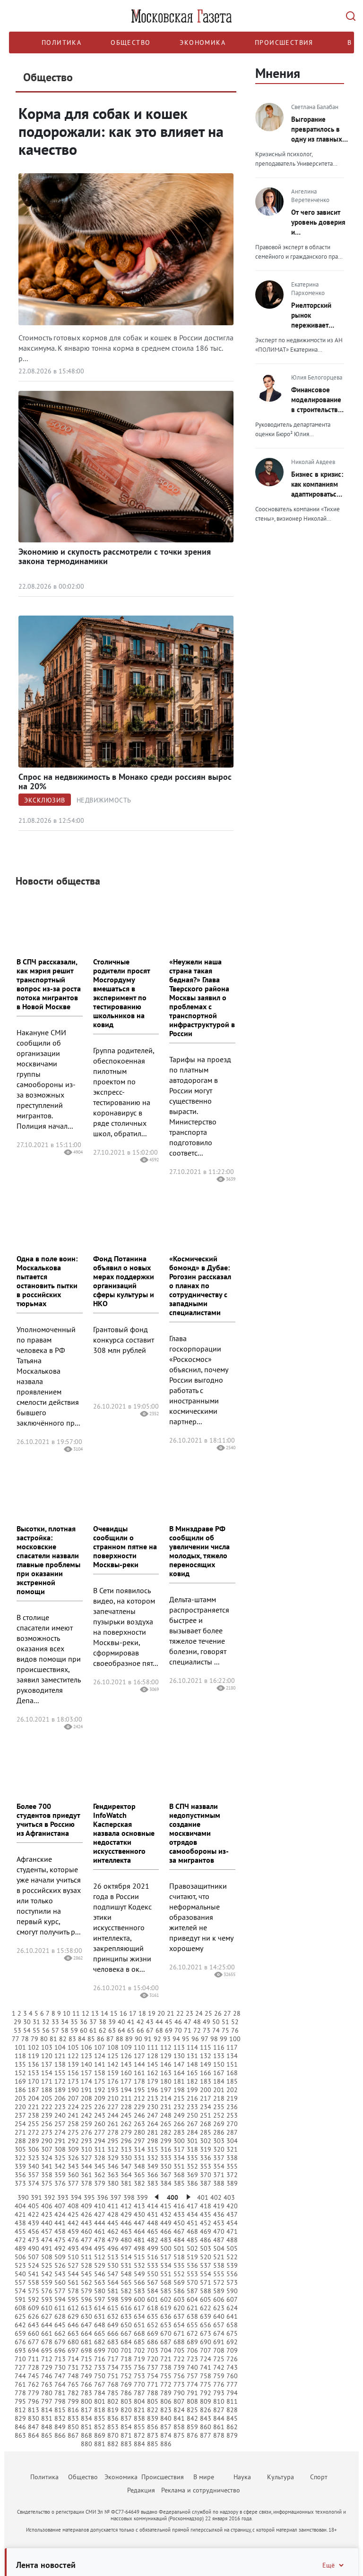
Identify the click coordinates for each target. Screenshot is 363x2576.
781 (60, 2393)
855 (139, 2427)
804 (139, 2401)
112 (166, 2047)
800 (86, 2401)
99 (224, 2039)
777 (232, 2384)
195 (139, 2090)
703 (153, 2350)
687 (166, 2342)
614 (100, 2308)
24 (199, 2013)
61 (93, 2030)
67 (150, 2030)
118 (20, 2056)
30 (27, 2022)
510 (73, 2257)
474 (47, 2240)
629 (73, 2316)
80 (44, 2039)
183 (206, 2081)
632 (113, 2316)
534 (166, 2265)
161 (139, 2073)
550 (153, 2274)
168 (232, 2073)
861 (219, 2427)
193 (113, 2090)
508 (47, 2257)
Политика (61, 42)
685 (139, 2342)
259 (86, 2124)
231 (166, 2107)
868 (86, 2435)
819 (113, 2410)
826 (206, 2410)
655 (192, 2325)
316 (166, 2149)
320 (219, 2149)
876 (192, 2435)
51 (225, 2022)
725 (219, 2359)
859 (192, 2427)
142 (113, 2064)
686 (153, 2342)
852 (100, 2427)
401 (203, 2197)
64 (121, 2030)
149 (206, 2064)
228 (126, 2107)
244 (113, 2115)
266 (179, 2124)
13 (95, 2013)
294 (100, 2141)
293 (86, 2141)
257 (60, 2124)
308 (60, 2149)
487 (219, 2240)
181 (179, 2081)
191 (86, 2090)
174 (86, 2081)
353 (206, 2166)
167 (219, 2073)
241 (73, 2115)
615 (113, 2308)
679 (60, 2342)
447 (139, 2223)
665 (100, 2333)
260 (100, 2124)
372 (232, 2175)
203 (20, 2098)
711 (34, 2359)
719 (139, 2359)
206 (60, 2098)
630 (86, 2316)
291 (60, 2141)
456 (34, 2231)
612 (73, 2308)
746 (47, 2376)
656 (206, 2325)
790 (179, 2393)
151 (232, 2064)
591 (20, 2299)
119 (34, 2056)
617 (139, 2308)
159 (113, 2073)
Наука (242, 2477)
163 (166, 2073)
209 (100, 2098)
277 (100, 2132)
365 (139, 2175)
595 (73, 2299)
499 (153, 2248)
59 (74, 2030)
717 (113, 2359)
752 (126, 2376)
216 (192, 2098)
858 (179, 2427)
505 (232, 2248)
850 (73, 2427)
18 (142, 2013)
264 (153, 2124)
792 (206, 2393)
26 (218, 2013)
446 (126, 2223)
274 (60, 2132)
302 (206, 2141)
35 (74, 2022)
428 (113, 2214)
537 (206, 2265)
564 (113, 2282)
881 (100, 2444)
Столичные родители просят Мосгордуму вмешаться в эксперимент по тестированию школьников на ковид (121, 993)
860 (206, 2427)
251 (206, 2115)
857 (166, 2427)
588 (206, 2291)
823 (166, 2410)
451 (192, 2223)
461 (100, 2231)
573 (232, 2282)
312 (113, 2149)
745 (34, 2376)
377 (73, 2183)
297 (139, 2141)
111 (153, 2047)
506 (20, 2257)
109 (126, 2047)
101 (20, 2047)
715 (86, 2359)
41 (131, 2022)
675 (232, 2333)
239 (47, 2115)
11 (76, 2013)
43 (150, 2022)
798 (60, 2401)
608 (20, 2308)
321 (232, 2149)
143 (126, 2064)
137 (47, 2064)
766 (86, 2384)
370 (206, 2175)
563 (100, 2282)
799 (73, 2401)
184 (219, 2081)
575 (34, 2291)
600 (139, 2299)
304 (232, 2141)
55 (36, 2030)
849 (60, 2427)
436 (219, 2214)
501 (179, 2248)
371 (219, 2175)
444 (100, 2223)
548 (126, 2274)
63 (112, 2030)
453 (219, 2223)
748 (73, 2376)
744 (20, 2376)
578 (73, 2291)
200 (206, 2090)
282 (166, 2132)
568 (166, 2282)
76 (235, 2030)
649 (113, 2325)
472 (20, 2240)
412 (126, 2206)
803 (126, 2401)
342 (60, 2166)
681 (86, 2342)
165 (192, 2073)
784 (100, 2393)
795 (20, 2401)
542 (47, 2274)
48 (197, 2022)
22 (180, 2013)
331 (139, 2158)
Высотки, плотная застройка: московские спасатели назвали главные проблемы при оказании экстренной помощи (48, 1560)
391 (36, 2197)
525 (47, 2265)
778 (20, 2393)
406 (47, 2206)
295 (113, 2141)
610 (47, 2308)
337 (219, 2158)
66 (140, 2030)
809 (206, 2401)
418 (206, 2206)
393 (63, 2197)
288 (20, 2141)
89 (129, 2039)
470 (219, 2231)
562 (86, 2282)
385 (179, 2183)
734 (113, 2367)
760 (232, 2376)
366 (153, 2175)
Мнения (278, 73)
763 (47, 2384)
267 (192, 2124)
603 (179, 2299)
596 (86, 2299)
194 (126, 2090)
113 (179, 2047)
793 (219, 2393)
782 (73, 2393)
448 (153, 2223)
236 (232, 2107)
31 (36, 2022)
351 (179, 2166)
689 (192, 2342)
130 (179, 2056)
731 (73, 2367)
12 (86, 2013)
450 (179, 2223)
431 (153, 2214)
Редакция (141, 2490)
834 (86, 2418)
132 (206, 2056)
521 (219, 2257)
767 (100, 2384)
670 (166, 2333)
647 (86, 2325)
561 (73, 2282)
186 (20, 2090)
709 (232, 2350)
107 (100, 2047)
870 (113, 2435)
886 (166, 2444)
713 (60, 2359)
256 (47, 2124)
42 (140, 2022)
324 (47, 2158)
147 (179, 2064)
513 (113, 2257)
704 (166, 2350)
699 (100, 2350)
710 (20, 2359)
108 (113, 2047)
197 (166, 2090)
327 (86, 2158)
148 (192, 2064)
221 (34, 2107)
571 (206, 2282)
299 (166, 2141)
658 (232, 2325)
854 (126, 2427)
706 (192, 2350)
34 (65, 2022)
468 (192, 2231)
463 (126, 2231)
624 (232, 2308)
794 (232, 2393)
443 (86, 2223)
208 (86, 2098)
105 (73, 2047)
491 (47, 2248)
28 (237, 2013)
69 (169, 2030)
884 (139, 2444)
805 (153, 2401)
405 (34, 2206)
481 (139, 2240)
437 (232, 2214)
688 (179, 2342)
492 (60, 2248)
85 (91, 2039)
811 (232, 2401)
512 (100, 2257)
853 (113, 2427)
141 (100, 2064)
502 (192, 2248)
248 (166, 2115)
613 (86, 2308)
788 (153, 2393)
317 (179, 2149)
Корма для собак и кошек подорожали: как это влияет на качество (121, 131)
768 (113, 2384)
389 (232, 2183)
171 (47, 2081)
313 (126, 2149)
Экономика (203, 42)
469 (206, 2231)
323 (34, 2158)
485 (192, 2240)
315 (153, 2149)
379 (100, 2183)
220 (20, 2107)
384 (166, 2183)
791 (192, 2393)
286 (219, 2132)
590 (232, 2291)
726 (232, 2359)
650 (126, 2325)
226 (100, 2107)
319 (206, 2149)
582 (126, 2291)
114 (192, 2047)
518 (179, 2257)
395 (89, 2197)
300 (179, 2141)
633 (126, 2316)
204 (34, 2098)
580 (100, 2291)
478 (100, 2240)
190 (73, 2090)
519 (192, 2257)
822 (153, 2410)
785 (113, 2393)
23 (190, 2013)
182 (192, 2081)
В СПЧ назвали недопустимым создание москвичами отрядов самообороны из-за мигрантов (199, 1833)
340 (34, 2166)
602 (166, 2299)
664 (86, 2333)
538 (219, 2265)
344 (86, 2166)
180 (166, 2081)
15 (114, 2013)
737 (153, 2367)
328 (100, 2158)
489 (20, 2248)
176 (113, 2081)
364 (126, 2175)
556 (232, 2274)
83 (72, 2039)
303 (219, 2141)
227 (113, 2107)
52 (235, 2022)
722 (179, 2359)
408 (73, 2206)
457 (47, 2231)
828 (232, 2410)
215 (179, 2098)
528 (86, 2265)
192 (100, 2090)
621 (192, 2308)
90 (138, 2039)
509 (60, 2257)
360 (73, 2175)
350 (166, 2166)
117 (232, 2047)
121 (60, 2056)
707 (206, 2350)
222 (47, 2107)
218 (219, 2098)
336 (206, 2158)
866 (60, 2435)
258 (73, 2124)
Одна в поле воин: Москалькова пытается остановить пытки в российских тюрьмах (47, 1281)
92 (157, 2039)
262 (126, 2124)
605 (206, 2299)
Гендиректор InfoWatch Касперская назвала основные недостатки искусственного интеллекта (124, 1833)
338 (232, 2158)
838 (139, 2418)
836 (113, 2418)
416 (179, 2206)
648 (100, 2325)
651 (139, 2325)
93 (167, 2039)
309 (73, 2149)
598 (113, 2299)
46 (178, 2022)
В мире (204, 2477)
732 (86, 2367)
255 (34, 2124)
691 (219, 2342)
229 (139, 2107)
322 (20, 2158)
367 (166, 2175)
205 (47, 2098)
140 (86, 2064)
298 (153, 2141)
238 (34, 2115)
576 (47, 2291)
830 (34, 2418)
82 (63, 2039)
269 (219, 2124)
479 (113, 2240)
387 (206, 2183)
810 (219, 2401)
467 (179, 2231)
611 (60, 2308)
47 (188, 2022)
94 (176, 2039)
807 (179, 2401)
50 (216, 2022)
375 (47, 2183)
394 (76, 2197)
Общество (130, 42)
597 (100, 2299)
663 (73, 2333)
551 (166, 2274)
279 (126, 2132)
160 (126, 2073)
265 (166, 2124)
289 (34, 2141)
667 (126, 2333)
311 (100, 2149)
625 (20, 2316)
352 (192, 2166)
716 (100, 2359)
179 (153, 2081)
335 (192, 2158)
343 (73, 2166)
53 (17, 2030)
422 (34, 2214)
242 (86, 2115)
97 (205, 2039)
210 (113, 2098)
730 (60, 2367)
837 (126, 2418)
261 (113, 2124)
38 (103, 2022)
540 (20, 2274)
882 (113, 2444)
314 (139, 2149)
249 (179, 2115)
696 (60, 2350)
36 (84, 2022)
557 (20, 2282)
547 (113, 2274)
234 (206, 2107)
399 (142, 2197)
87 (110, 2039)
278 (113, 2132)
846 (20, 2427)
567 (153, 2282)
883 (126, 2444)
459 (73, 2231)
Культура (281, 2477)
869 (100, 2435)
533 (153, 2265)
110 (139, 2047)
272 (34, 2132)
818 (100, 2410)
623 (219, 2308)
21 (171, 2013)
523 (20, 2265)
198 (179, 2090)
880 (86, 2444)
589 (219, 2291)
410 (100, 2206)
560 (60, 2282)
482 (153, 2240)
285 (206, 2132)
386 (192, 2183)
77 (16, 2039)
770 (139, 2384)
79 (35, 2039)
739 (179, 2367)
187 (34, 2090)
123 (86, 2056)
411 (113, 2206)
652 (153, 2325)
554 (206, 2274)
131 (192, 2056)
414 (153, 2206)
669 (153, 2333)
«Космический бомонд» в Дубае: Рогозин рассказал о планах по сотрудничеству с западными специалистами (200, 1285)
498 (139, 2248)
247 (153, 2115)
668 (139, 2333)
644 (47, 2325)
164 (179, 2073)
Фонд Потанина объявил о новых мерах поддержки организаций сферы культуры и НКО (124, 1281)
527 (73, 2265)
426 (86, 2214)
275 (73, 2132)
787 (139, 2393)
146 (166, 2064)
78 (25, 2039)
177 (126, 2081)
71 (188, 2030)
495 (100, 2248)
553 (192, 2274)
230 (153, 2107)
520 (206, 2257)
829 (20, 2418)
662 (60, 2333)
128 (153, 2056)
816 (73, 2410)
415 (166, 2206)
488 (232, 2240)
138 (60, 2064)
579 (86, 2291)
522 (232, 2257)
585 (166, 2291)
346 (113, 2166)
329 (113, 2158)
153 (34, 2073)
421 (20, 2214)
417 (192, 2206)
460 (86, 2231)
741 (206, 2367)
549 (139, 2274)
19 (152, 2013)
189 (60, 2090)
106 (86, 2047)
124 (100, 2056)
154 (47, 2073)
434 (192, 2214)
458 (60, 2231)
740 (192, 2367)
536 (192, 2265)
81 (53, 2039)
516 (153, 2257)
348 (139, 2166)
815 (60, 2410)
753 (139, 2376)
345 (100, 2166)
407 (60, 2206)
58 (65, 2030)
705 (179, 2350)
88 (120, 2039)
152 (20, 2073)
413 (139, 2206)
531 (126, 2265)
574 (20, 2291)
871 (126, 2435)
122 (73, 2056)
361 (86, 2175)
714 (73, 2359)
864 (34, 2435)
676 (20, 2342)
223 (60, 2107)
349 (153, 2166)
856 (153, 2427)
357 (34, 2175)
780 (47, 2393)
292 (73, 2141)
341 (47, 2166)
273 (47, 2132)
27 (227, 2013)
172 (60, 2081)
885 (153, 2444)
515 (139, 2257)
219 (232, 2098)
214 (166, 2098)
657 (219, 2325)
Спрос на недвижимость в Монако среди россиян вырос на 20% (125, 781)
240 (60, 2115)
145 (153, 2064)
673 (206, 2333)
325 (60, 2158)
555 (219, 2274)
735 (126, 2367)
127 (139, 2056)
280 (139, 2132)
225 (86, 2107)
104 (60, 2047)
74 (216, 2030)
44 (159, 2022)
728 (34, 2367)
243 (100, 2115)
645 (60, 2325)
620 (179, 2308)
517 (166, 2257)
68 (159, 2030)
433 (179, 2214)
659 (20, 2333)
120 (47, 2056)
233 (192, 2107)
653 (166, 2325)
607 (232, 2299)
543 (60, 2274)
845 (232, 2418)
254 (20, 2124)
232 (179, 2107)
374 (34, 2183)
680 (73, 2342)
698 (86, 2350)
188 (47, 2090)
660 (34, 2333)
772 (166, 2384)
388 (219, 2183)
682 (100, 2342)
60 (84, 2030)
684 (126, 2342)
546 (100, 2274)
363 (113, 2175)
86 (101, 2039)
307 (47, 2149)
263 (139, 2124)
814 (47, 2410)
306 (34, 2149)
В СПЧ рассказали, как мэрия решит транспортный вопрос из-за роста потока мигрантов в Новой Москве (49, 984)
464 (139, 2231)
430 (139, 2214)
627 (47, 2316)
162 (153, 2073)
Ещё (328, 2565)
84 (82, 2039)
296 (126, 2141)
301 (192, 2141)
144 (139, 2064)
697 (73, 2350)
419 (219, 2206)
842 (192, 2418)
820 (126, 2410)
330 (126, 2158)
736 (139, 2367)
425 (73, 2214)
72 (197, 2030)
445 (113, 2223)
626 (34, 2316)
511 (86, 2257)
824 (179, 2410)
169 (20, 2081)
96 (195, 2039)
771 (153, 2384)
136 (34, 2064)
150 (219, 2064)
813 (34, 2410)
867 (73, 2435)
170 (34, 2081)
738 (166, 2367)
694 (34, 2350)
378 (86, 2183)
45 (169, 2022)
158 (100, 2073)
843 (206, 2418)
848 (47, 2427)
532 (139, 2265)
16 (123, 2013)
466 (166, 2231)
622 (206, 2308)
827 (219, 2410)
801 (100, 2401)
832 (60, 2418)
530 (113, 2265)
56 (46, 2030)
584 (153, 2291)
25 (208, 2013)
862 (232, 2427)
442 (73, 2223)
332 (153, 2158)
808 (192, 2401)
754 (153, 2376)
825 (192, 2410)
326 (73, 2158)
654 (179, 2325)
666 (113, 2333)
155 (60, 2073)
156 (73, 2073)
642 (20, 2325)
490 (34, 2248)
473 (34, 2240)
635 (153, 2316)
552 (179, 2274)
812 (20, 2410)
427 (100, 2214)
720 (153, 2359)
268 (206, 2124)
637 (179, 2316)
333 (166, 2158)
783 (86, 2393)
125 (113, 2056)
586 (179, 2291)
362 (100, 2175)
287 (232, 2132)
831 (47, 2418)
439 (34, 2223)
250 (192, 2115)
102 (34, 2047)
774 (192, 2384)
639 (206, 2316)
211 (126, 2098)
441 (60, 2223)
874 (166, 2435)
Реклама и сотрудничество (201, 2490)
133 (219, 2056)
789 (166, 2393)
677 (34, 2342)
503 (206, 2248)
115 (206, 2047)
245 (126, 2115)
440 (47, 2223)
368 (179, 2175)
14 (104, 2013)
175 (100, 2081)
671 (179, 2333)
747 (60, 2376)
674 (219, 2333)
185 (232, 2081)
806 (166, 2401)
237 (20, 2115)
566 (139, 2282)
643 (34, 2325)
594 (60, 2299)
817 (86, 2410)
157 (86, 2073)
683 (113, 2342)
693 (20, 2350)
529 (100, 2265)
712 (47, 2359)
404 (20, 2206)
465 (153, 2231)
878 (219, 2435)
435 (206, 2214)
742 (219, 2367)
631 (100, 2316)
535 (179, 2265)
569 (179, 2282)
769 (126, 2384)
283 (179, 2132)
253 (232, 2115)
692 (232, 2342)
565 (126, 2282)
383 (153, 2183)
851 (86, 2427)
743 (232, 2367)
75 (225, 2030)
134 (232, 2056)
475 (60, 2240)
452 (206, 2223)
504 (219, 2248)
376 (60, 2183)
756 (179, 2376)
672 (192, 2333)
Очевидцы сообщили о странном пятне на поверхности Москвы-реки (125, 1546)
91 (148, 2039)
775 (206, 2384)
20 (161, 2013)
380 (113, 2183)
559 (47, 2282)
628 (60, 2316)
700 (113, 2350)
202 (232, 2090)
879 (232, 2435)
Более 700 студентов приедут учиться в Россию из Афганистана (48, 1820)
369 (192, 2175)
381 (126, 2183)
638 (192, 2316)
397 (116, 2197)
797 (47, 2401)
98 (214, 2039)
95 (186, 2039)
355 (232, 2166)
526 (60, 2265)
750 (100, 2376)
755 (166, 2376)
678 (47, 2342)
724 (206, 2359)
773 (179, 2384)
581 (113, 2291)
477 (86, 2240)
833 (73, 2418)
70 (178, 2030)
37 (93, 2022)
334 (179, 2158)
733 (100, 2367)
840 (166, 2418)
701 (126, 2350)
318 (192, 2149)
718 (126, 2359)
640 (219, 2316)
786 (126, 2393)
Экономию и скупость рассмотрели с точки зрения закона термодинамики (115, 556)
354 (219, 2166)
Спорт (319, 2477)
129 (166, 2056)
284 (192, 2132)
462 (113, 2231)
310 (86, 2149)
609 (34, 2308)
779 (34, 2393)
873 (153, 2435)
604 (192, 2299)
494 (86, 2248)
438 (20, 2223)
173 (73, 2081)
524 (34, 2265)
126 (126, 2056)
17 (133, 2013)
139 (73, 2064)
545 (86, 2274)
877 (206, 2435)
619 (166, 2308)
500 (166, 2248)
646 (73, 2325)
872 (139, 2435)
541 (34, 2274)
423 (47, 2214)
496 (113, 2248)
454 (232, 2223)
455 (20, 2231)
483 (166, 2240)
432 (166, 2214)
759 (219, 2376)
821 (139, 2410)
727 (20, 2367)
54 (27, 2030)
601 (153, 2299)
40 (121, 2022)
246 (139, 2115)
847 (34, 2427)
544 (73, 2274)
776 (219, 2384)
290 (47, 2141)
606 (219, 2299)
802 (113, 2401)
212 (139, 2098)
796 (34, 2401)
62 (103, 2030)
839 (153, 2418)
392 (50, 2197)
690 (206, 2342)
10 (67, 2013)
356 (20, 2175)
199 (192, 2090)
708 (219, 2350)
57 (55, 2030)
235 (219, 2107)
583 (139, 2291)
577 (60, 2291)
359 (60, 2175)
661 (47, 2333)
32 (46, 2022)
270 (232, 2124)
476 (73, 2240)
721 (166, 2359)
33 (55, 2022)
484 (179, 2240)
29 (17, 2022)
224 (73, 2107)
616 (126, 2308)
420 (232, 2206)
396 (103, 2197)
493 (73, 2248)
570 (192, 2282)
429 (126, 2214)
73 (207, 2030)
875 (179, 2435)
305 (20, 2149)
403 (229, 2197)
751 (113, 2376)
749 (86, 2376)
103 (47, 2047)
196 (153, 2090)
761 (20, 2384)
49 (207, 2022)
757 (192, 2376)
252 (219, 2115)
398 (129, 2197)
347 (126, 2166)
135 (20, 2064)
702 (139, 2350)
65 (131, 2030)
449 (166, 2223)
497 (126, 2248)
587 (192, 2291)
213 (153, 2098)
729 (47, 2367)
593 (47, 2299)
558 (34, 2282)
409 (86, 2206)
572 (219, 2282)
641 (232, 2316)
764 (60, 2384)
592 (34, 2299)
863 (20, 2435)
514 (126, 2257)
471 (232, 2231)
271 (20, 2132)
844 (219, 2418)
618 (153, 2308)
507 (34, 2257)
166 (206, 2073)
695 (47, 2350)
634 (139, 2316)
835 (100, 2418)
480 (126, 2240)
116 (219, 2047)
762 (34, 2384)
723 (192, 2359)
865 (47, 2435)
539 (232, 2265)
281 (153, 2132)
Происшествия (284, 42)
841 (179, 2418)
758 (206, 2376)
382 (139, 2183)
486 (206, 2240)
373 (20, 2183)
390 (23, 2197)
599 (126, 2299)
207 (73, 2098)
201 (219, 2090)
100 (235, 2039)
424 (60, 2214)
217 (206, 2098)
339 (20, 2166)
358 (47, 2175)
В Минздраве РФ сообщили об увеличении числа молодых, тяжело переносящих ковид (199, 1551)
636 (166, 2316)
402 (216, 2197)
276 (86, 2132)
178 (139, 2081)
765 (73, 2384)
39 (112, 2022)
